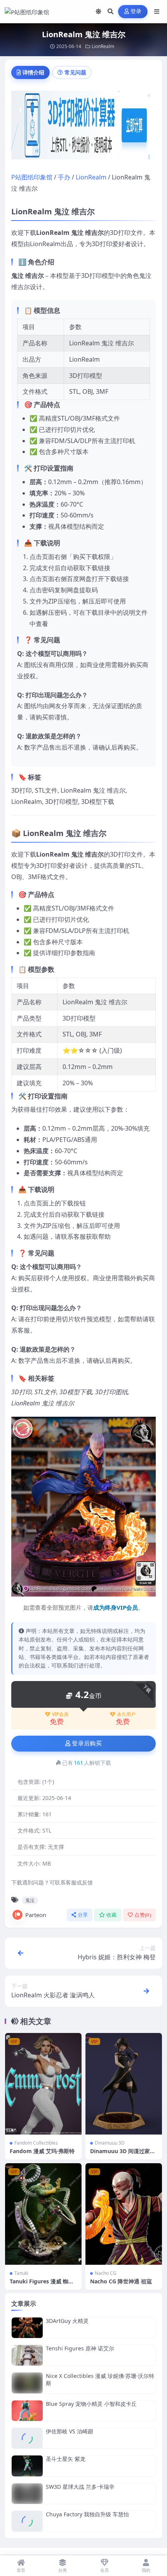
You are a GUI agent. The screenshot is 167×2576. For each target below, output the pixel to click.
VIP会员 (60, 1714)
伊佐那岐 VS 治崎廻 (70, 2431)
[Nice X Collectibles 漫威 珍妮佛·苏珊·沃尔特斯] (27, 2383)
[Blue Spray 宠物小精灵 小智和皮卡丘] (27, 2411)
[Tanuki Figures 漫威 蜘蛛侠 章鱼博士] (43, 2214)
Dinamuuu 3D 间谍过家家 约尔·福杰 (123, 2154)
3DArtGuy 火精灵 (67, 2321)
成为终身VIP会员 (116, 1607)
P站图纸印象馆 (32, 177)
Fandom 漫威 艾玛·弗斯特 (42, 2151)
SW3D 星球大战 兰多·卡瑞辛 (80, 2487)
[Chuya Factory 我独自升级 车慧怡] (27, 2521)
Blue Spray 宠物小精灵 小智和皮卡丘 (91, 2404)
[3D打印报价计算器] (83, 127)
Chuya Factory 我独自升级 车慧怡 (87, 2514)
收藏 (112, 1915)
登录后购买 (87, 1743)
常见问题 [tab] (75, 72)
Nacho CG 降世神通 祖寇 (121, 2281)
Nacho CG (106, 2273)
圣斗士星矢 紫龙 (66, 2459)
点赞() (143, 1915)
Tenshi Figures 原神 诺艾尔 (80, 2348)
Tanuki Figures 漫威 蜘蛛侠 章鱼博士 (42, 2285)
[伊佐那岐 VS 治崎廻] (27, 2438)
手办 (64, 177)
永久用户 (126, 1714)
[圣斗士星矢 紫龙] (27, 2466)
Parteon (36, 1915)
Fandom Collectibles (36, 2143)
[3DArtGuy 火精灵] (27, 2328)
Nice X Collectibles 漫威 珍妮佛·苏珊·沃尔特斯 (100, 2379)
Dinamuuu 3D (110, 2143)
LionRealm (103, 46)
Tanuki (21, 2273)
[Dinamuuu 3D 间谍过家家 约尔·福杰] (124, 2084)
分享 (83, 1915)
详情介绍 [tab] (33, 72)
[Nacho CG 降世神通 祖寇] (124, 2214)
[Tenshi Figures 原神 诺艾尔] (27, 2355)
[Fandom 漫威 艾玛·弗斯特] (43, 2084)
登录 (136, 11)
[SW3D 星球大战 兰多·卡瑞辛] (27, 2494)
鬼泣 (30, 1900)
